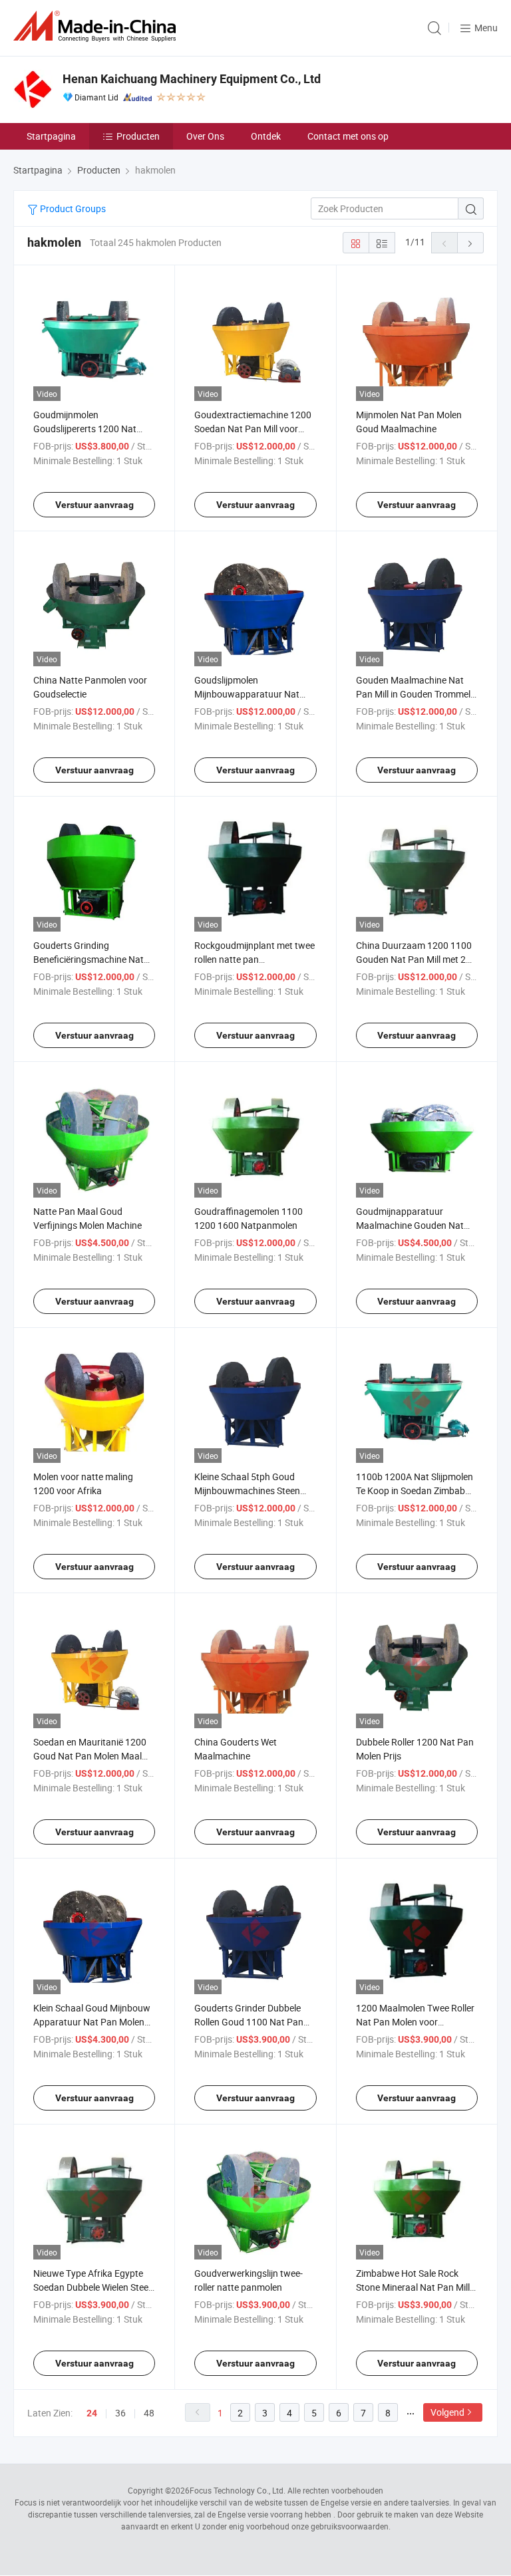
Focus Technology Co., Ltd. (238, 2490)
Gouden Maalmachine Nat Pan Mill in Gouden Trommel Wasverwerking (413, 694)
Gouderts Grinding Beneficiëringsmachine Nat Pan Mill (88, 959)
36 (120, 2413)
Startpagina (51, 136)
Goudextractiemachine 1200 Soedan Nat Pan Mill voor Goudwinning (253, 429)
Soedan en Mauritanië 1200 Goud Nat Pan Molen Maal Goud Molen (90, 1756)
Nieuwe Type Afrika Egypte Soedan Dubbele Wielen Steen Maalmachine (93, 2287)
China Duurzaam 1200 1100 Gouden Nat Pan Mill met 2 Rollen (414, 959)
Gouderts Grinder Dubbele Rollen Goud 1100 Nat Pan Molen (249, 2022)
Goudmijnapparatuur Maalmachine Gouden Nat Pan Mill (410, 1225)
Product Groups (72, 208)
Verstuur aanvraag (94, 505)
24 (92, 2413)
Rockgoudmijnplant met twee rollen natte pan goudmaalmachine (255, 959)
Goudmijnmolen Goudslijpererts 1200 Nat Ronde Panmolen (85, 429)
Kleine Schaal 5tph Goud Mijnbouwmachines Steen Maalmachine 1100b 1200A (251, 1490)
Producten (138, 136)
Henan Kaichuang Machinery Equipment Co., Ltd (192, 79)
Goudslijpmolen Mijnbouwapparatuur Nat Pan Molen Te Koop (247, 694)
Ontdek (266, 136)
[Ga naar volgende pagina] (470, 243)
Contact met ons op (348, 136)
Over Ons (205, 136)
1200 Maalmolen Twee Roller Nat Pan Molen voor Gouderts (415, 2022)
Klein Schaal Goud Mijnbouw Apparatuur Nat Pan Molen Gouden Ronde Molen (92, 2022)
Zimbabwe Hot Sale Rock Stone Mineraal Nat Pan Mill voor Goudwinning (413, 2287)
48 (149, 2413)
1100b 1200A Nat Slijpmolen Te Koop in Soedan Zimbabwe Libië (417, 1490)
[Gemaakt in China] (97, 26)
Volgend (447, 2412)
